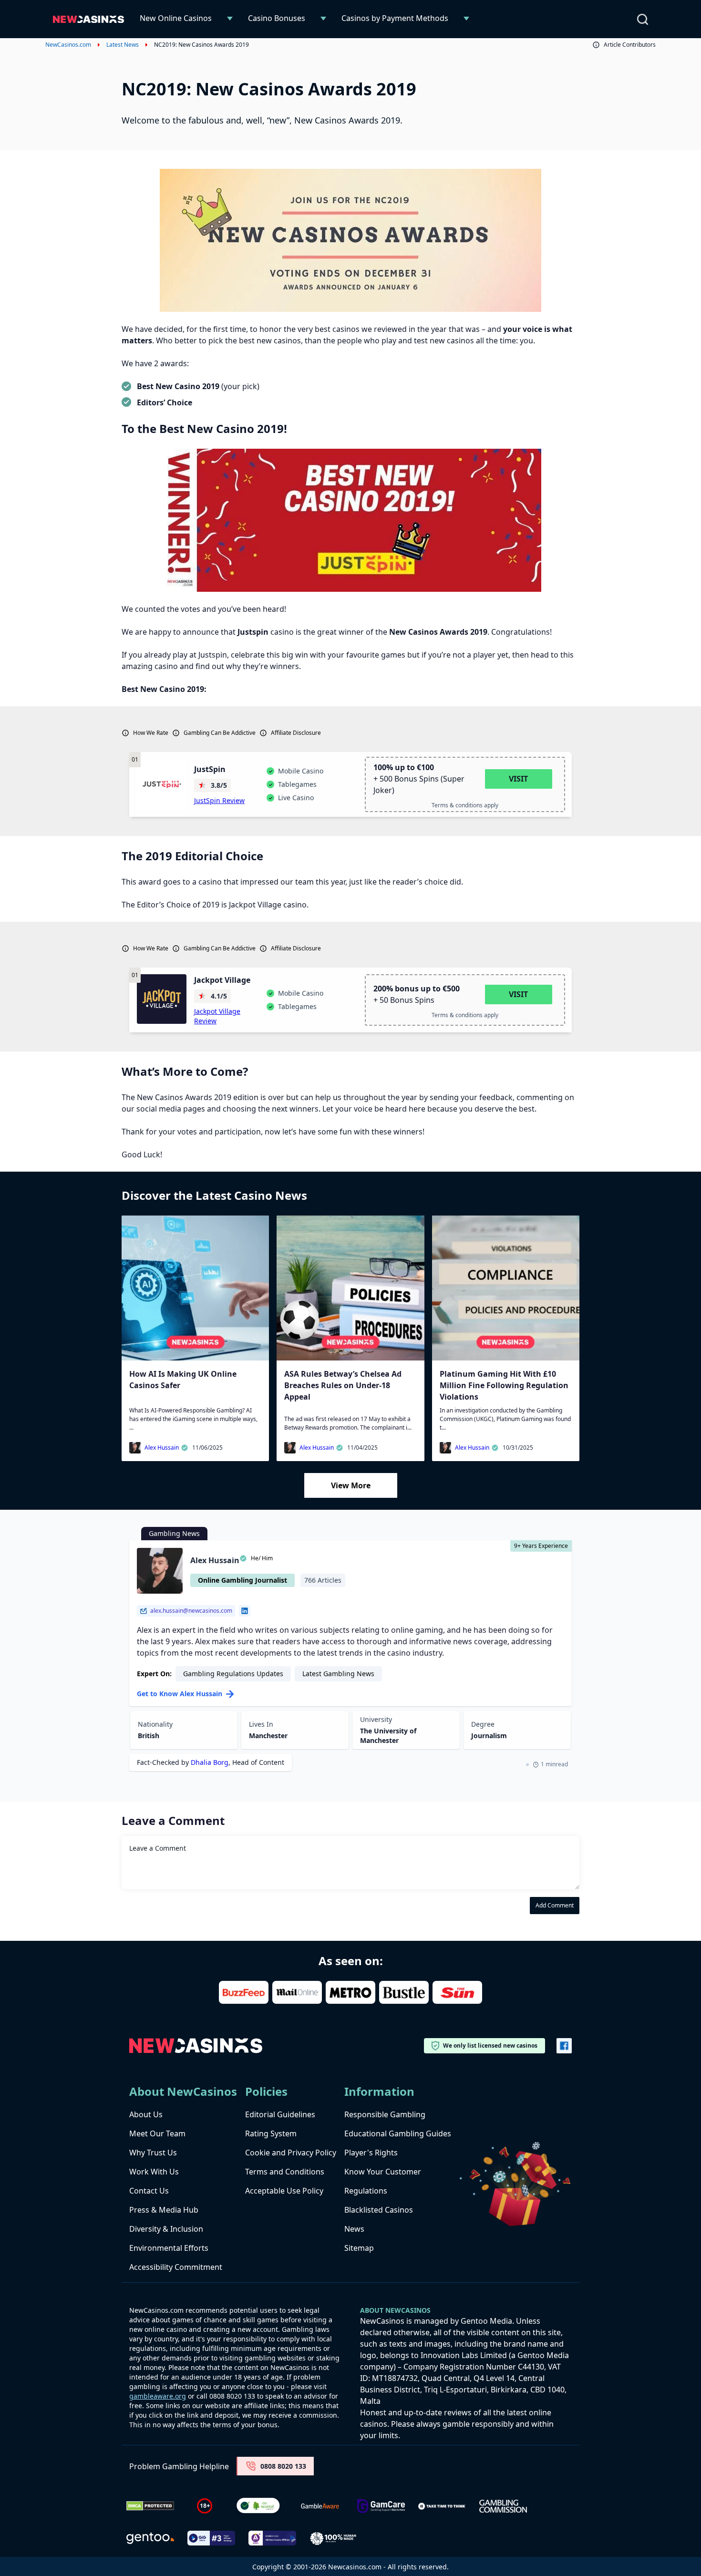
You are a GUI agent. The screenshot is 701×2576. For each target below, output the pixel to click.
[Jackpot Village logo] (162, 999)
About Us (146, 2114)
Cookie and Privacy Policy (291, 2153)
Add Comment (555, 1905)
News (354, 2229)
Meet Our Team (157, 2133)
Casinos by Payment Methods (395, 18)
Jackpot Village (222, 980)
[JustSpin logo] (162, 784)
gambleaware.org (158, 2396)
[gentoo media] (150, 2538)
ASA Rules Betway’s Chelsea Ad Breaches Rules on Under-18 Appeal (343, 1385)
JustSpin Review (219, 800)
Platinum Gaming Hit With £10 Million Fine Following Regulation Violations (504, 1385)
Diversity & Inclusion (166, 2229)
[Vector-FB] (564, 2046)
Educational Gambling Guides (398, 2133)
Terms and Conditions (285, 2172)
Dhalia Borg (210, 1762)
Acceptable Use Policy (284, 2191)
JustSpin (210, 769)
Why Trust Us (153, 2153)
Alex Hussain (162, 1448)
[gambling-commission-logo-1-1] (503, 2506)
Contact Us (149, 2191)
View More (351, 1485)
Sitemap (359, 2248)
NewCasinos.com (68, 45)
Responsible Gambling (385, 2114)
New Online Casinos (176, 18)
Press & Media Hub (164, 2210)
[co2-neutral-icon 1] (259, 2506)
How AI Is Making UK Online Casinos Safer (183, 1380)
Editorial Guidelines (280, 2114)
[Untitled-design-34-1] (381, 2506)
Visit (518, 779)
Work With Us (154, 2172)
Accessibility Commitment (176, 2267)
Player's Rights (371, 2153)
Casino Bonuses (277, 18)
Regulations (366, 2191)
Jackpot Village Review (217, 1016)
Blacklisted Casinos (379, 2210)
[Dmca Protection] (150, 2506)
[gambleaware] (320, 2506)
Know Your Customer (383, 2172)
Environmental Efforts (169, 2248)
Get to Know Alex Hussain (180, 1694)
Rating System (271, 2133)
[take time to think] (442, 2506)
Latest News (123, 45)
